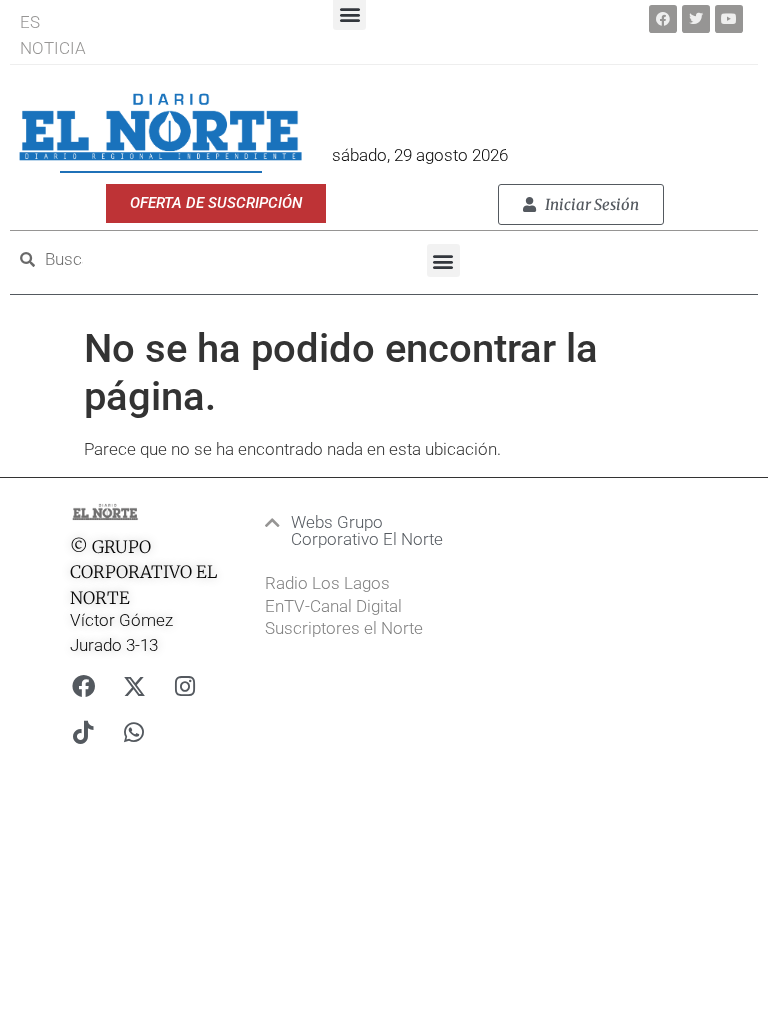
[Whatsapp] (134, 733)
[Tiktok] (83, 733)
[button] (443, 260)
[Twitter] (696, 19)
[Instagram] (185, 687)
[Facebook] (663, 19)
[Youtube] (729, 19)
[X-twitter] (134, 687)
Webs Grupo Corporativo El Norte (367, 530)
